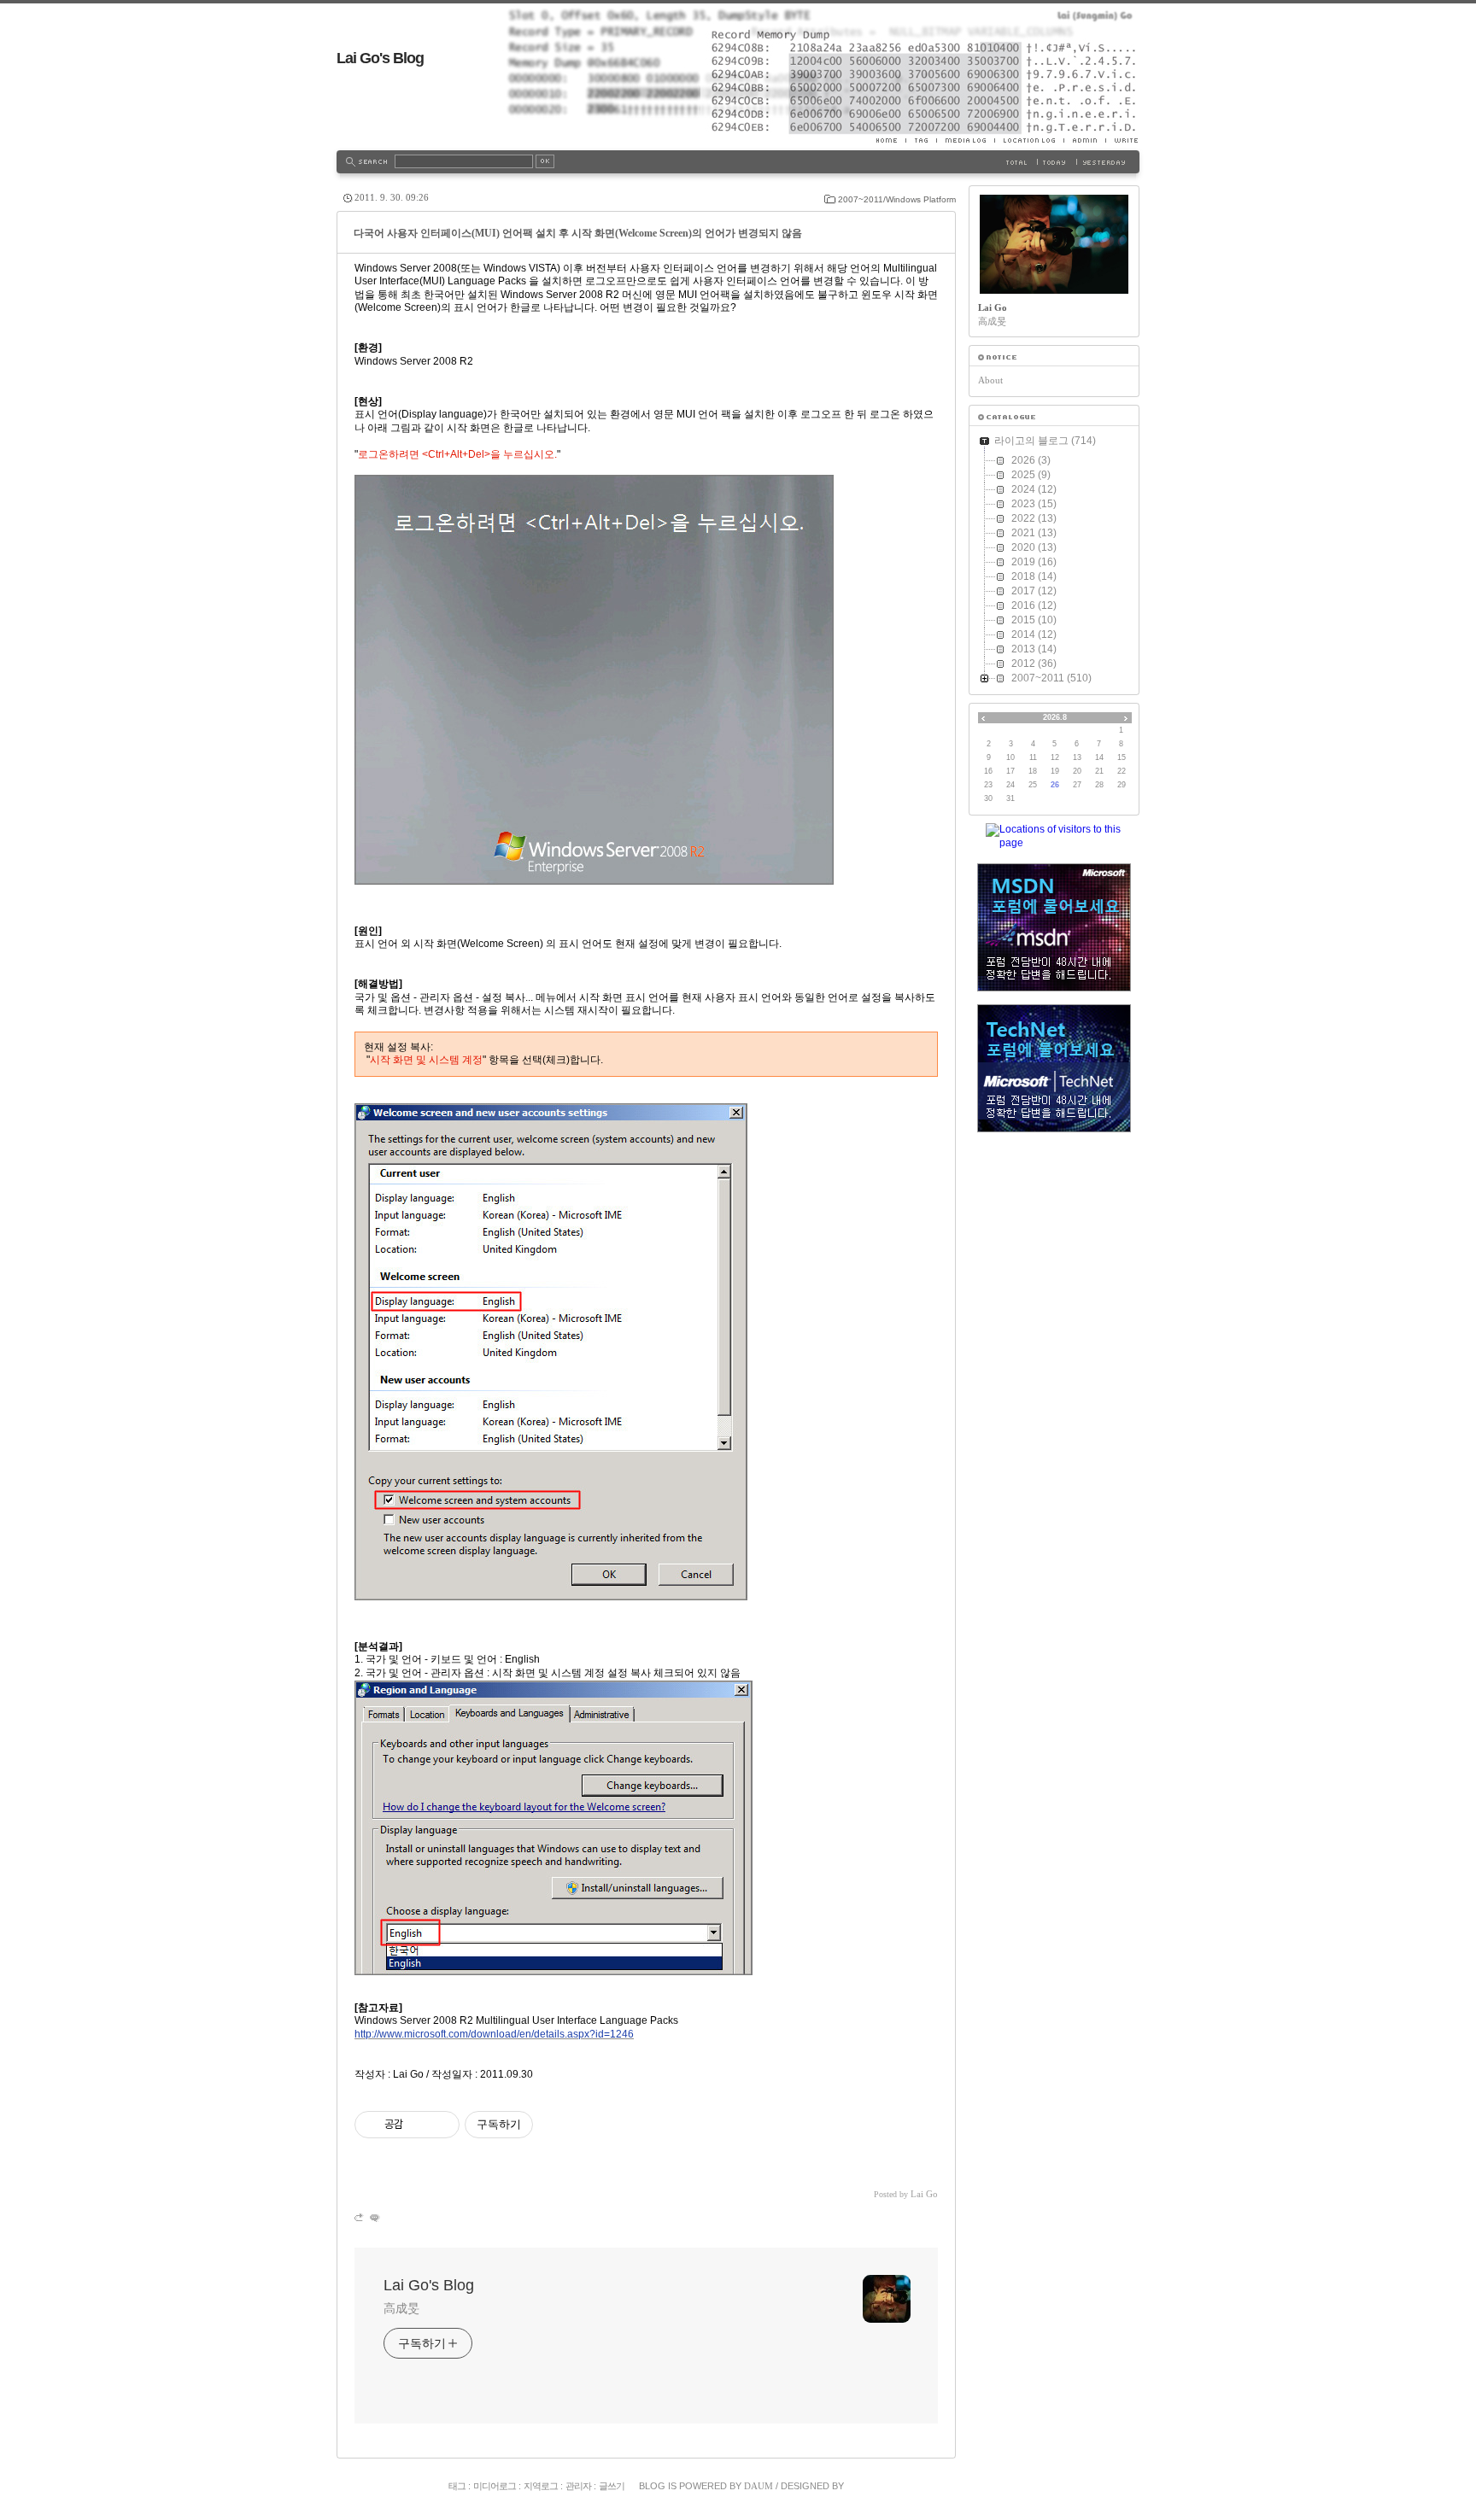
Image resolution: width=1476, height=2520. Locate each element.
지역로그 (541, 2486)
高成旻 (401, 2308)
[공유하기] (419, 2125)
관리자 (578, 2486)
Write (1122, 140)
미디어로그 (495, 2486)
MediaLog (965, 140)
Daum (758, 2486)
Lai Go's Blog (380, 58)
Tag (921, 140)
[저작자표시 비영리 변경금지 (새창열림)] (556, 2125)
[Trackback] (360, 2217)
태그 (457, 2486)
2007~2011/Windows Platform (897, 199)
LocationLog (1029, 140)
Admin (1084, 140)
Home (891, 140)
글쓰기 (612, 2486)
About (990, 380)
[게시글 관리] (440, 2125)
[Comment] (374, 2217)
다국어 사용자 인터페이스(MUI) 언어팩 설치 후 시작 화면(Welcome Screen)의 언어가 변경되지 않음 (578, 233)
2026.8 (1055, 717)
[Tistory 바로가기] (1054, 357)
